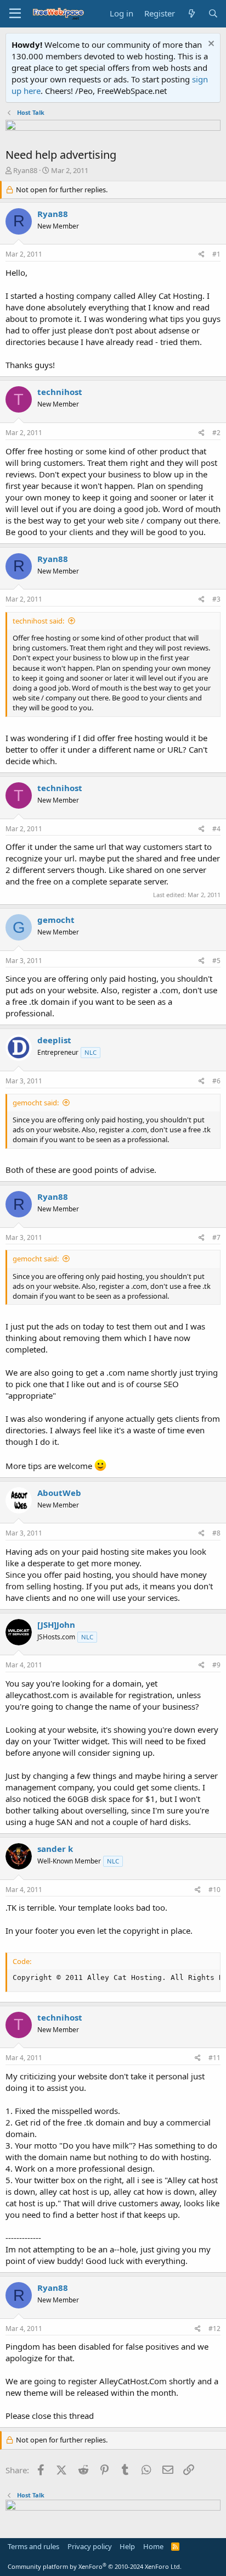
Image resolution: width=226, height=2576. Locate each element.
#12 (214, 2329)
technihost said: (38, 621)
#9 (216, 1665)
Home (153, 2546)
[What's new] (191, 13)
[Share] (202, 255)
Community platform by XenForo (95, 2566)
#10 (214, 1890)
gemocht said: (36, 1103)
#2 (216, 433)
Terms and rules (33, 2546)
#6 (216, 1081)
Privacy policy (90, 2546)
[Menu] (15, 14)
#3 (216, 599)
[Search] (213, 13)
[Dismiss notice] (210, 45)
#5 (216, 961)
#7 (216, 1237)
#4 (216, 829)
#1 (216, 254)
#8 (216, 1533)
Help (127, 2546)
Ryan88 (25, 170)
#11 (214, 2058)
